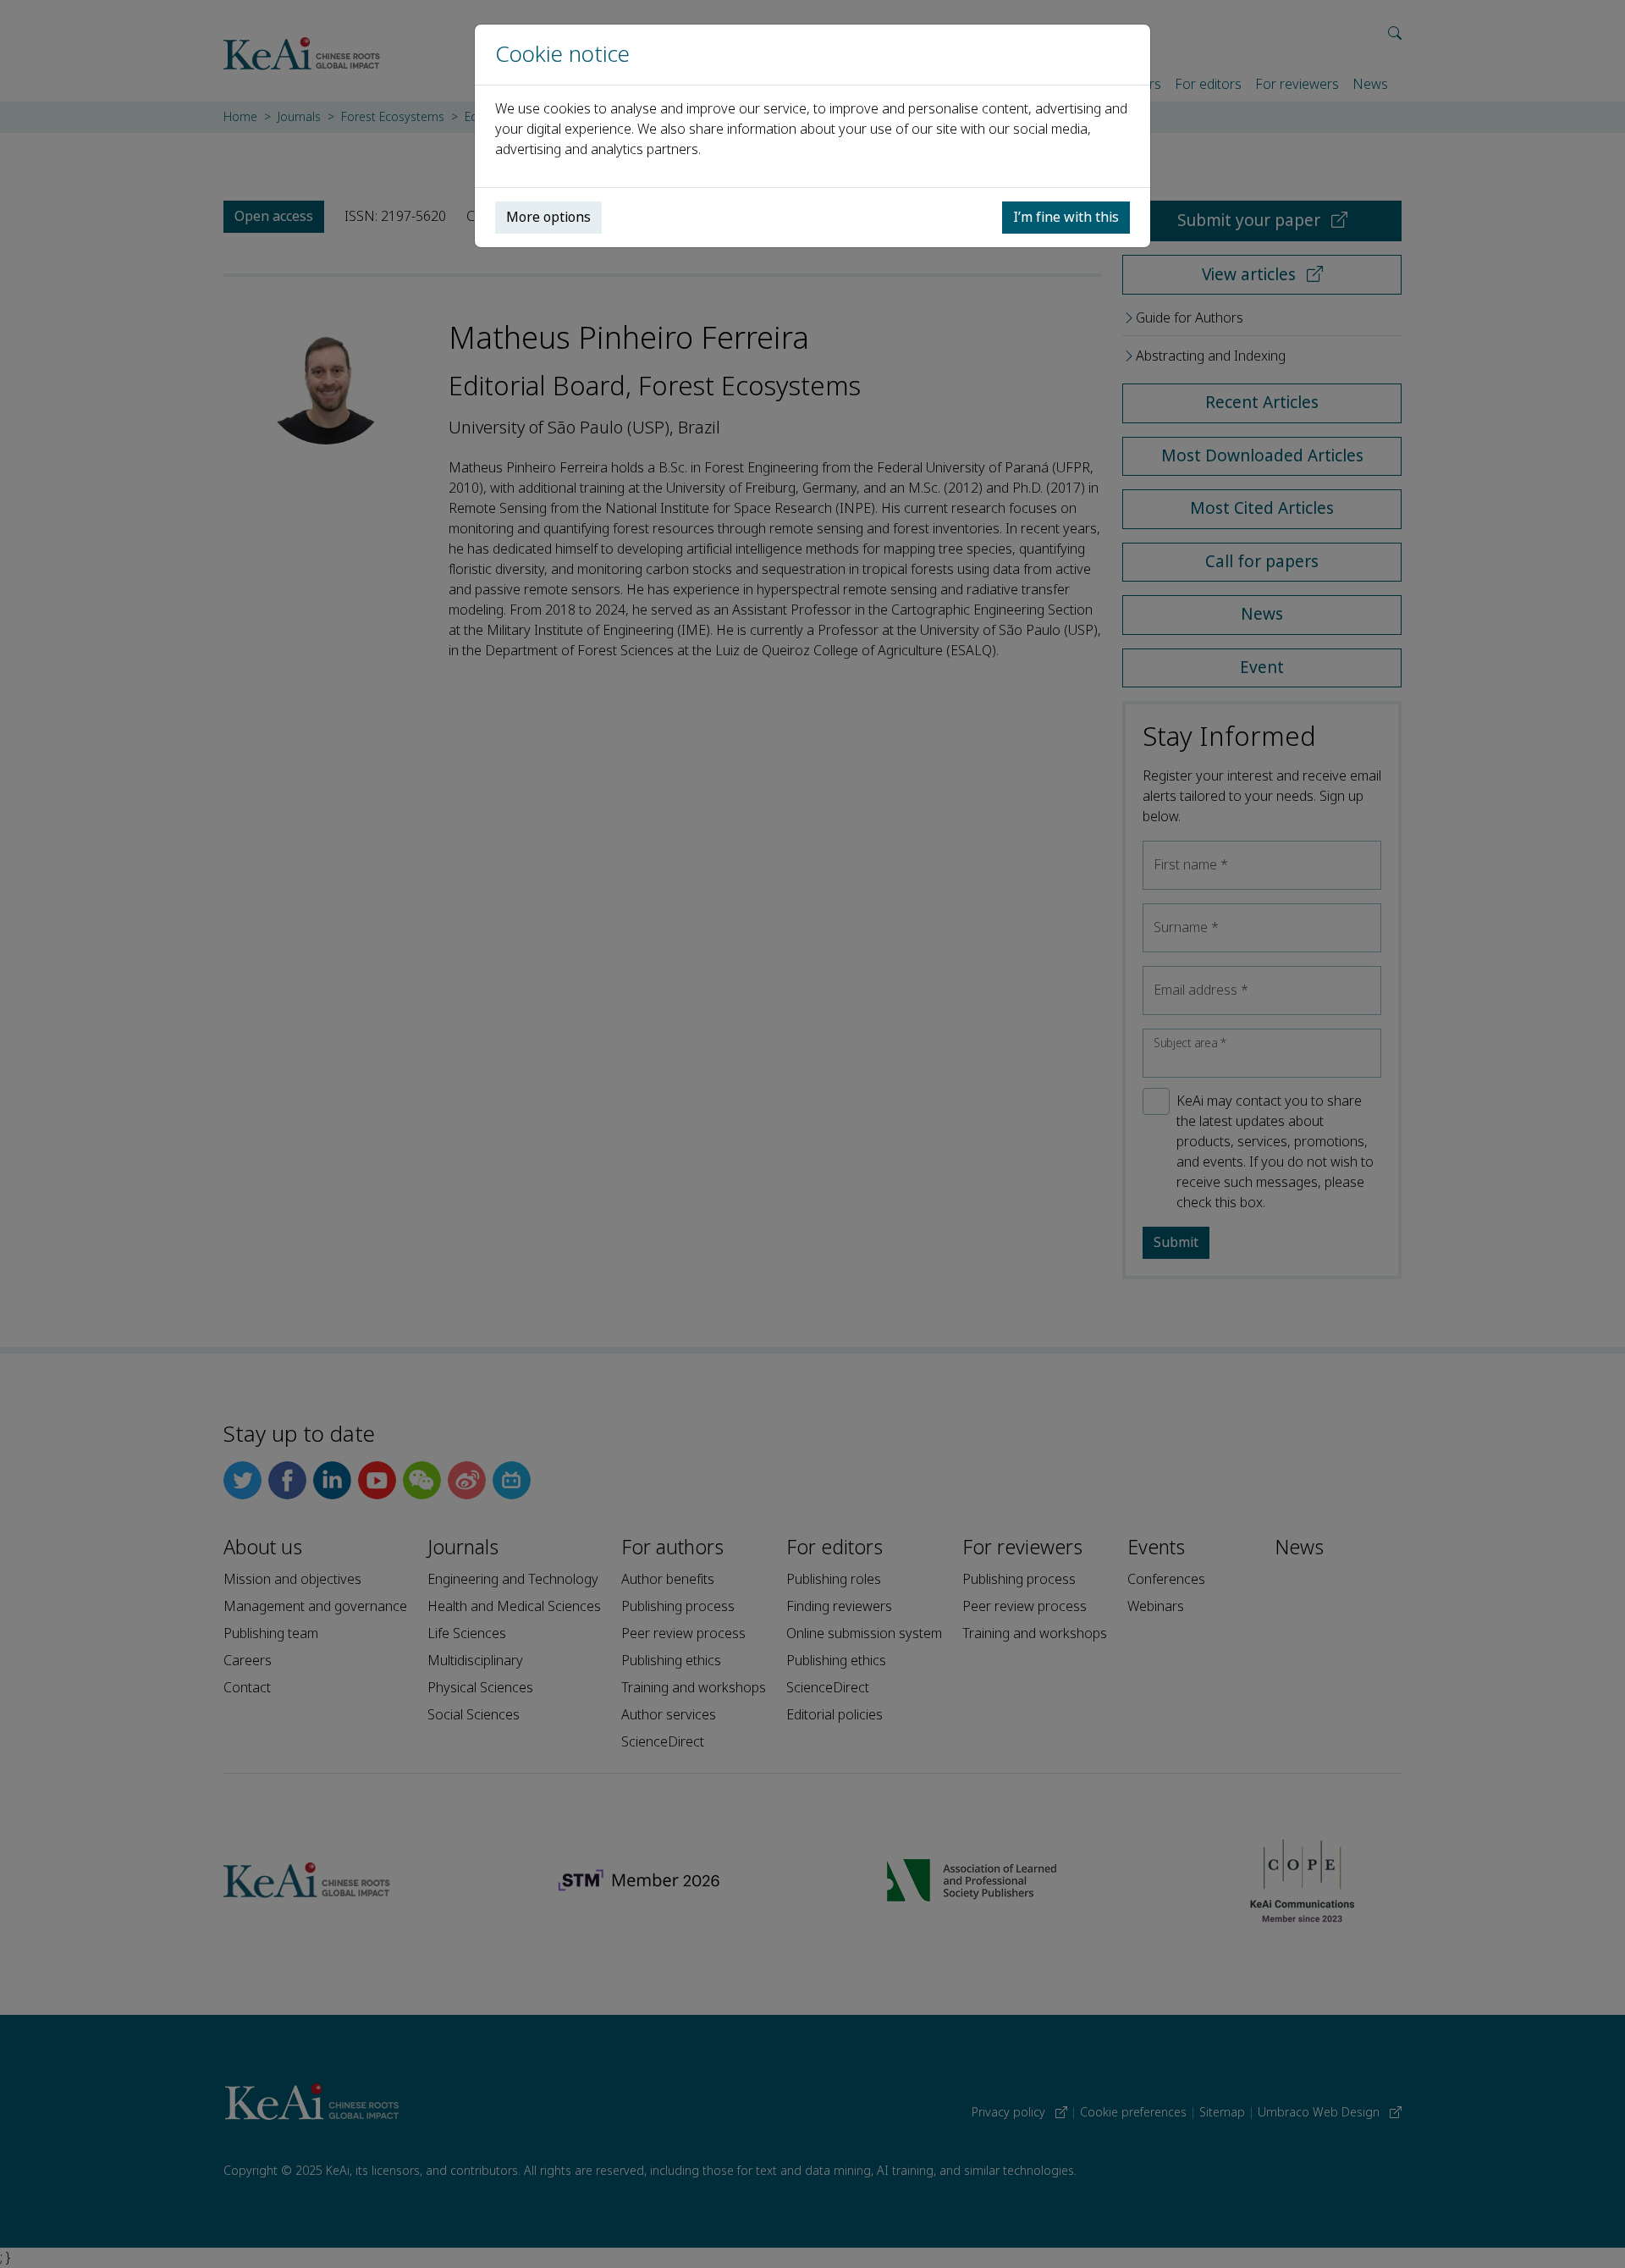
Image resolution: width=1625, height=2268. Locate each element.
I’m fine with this (1066, 217)
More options (548, 217)
